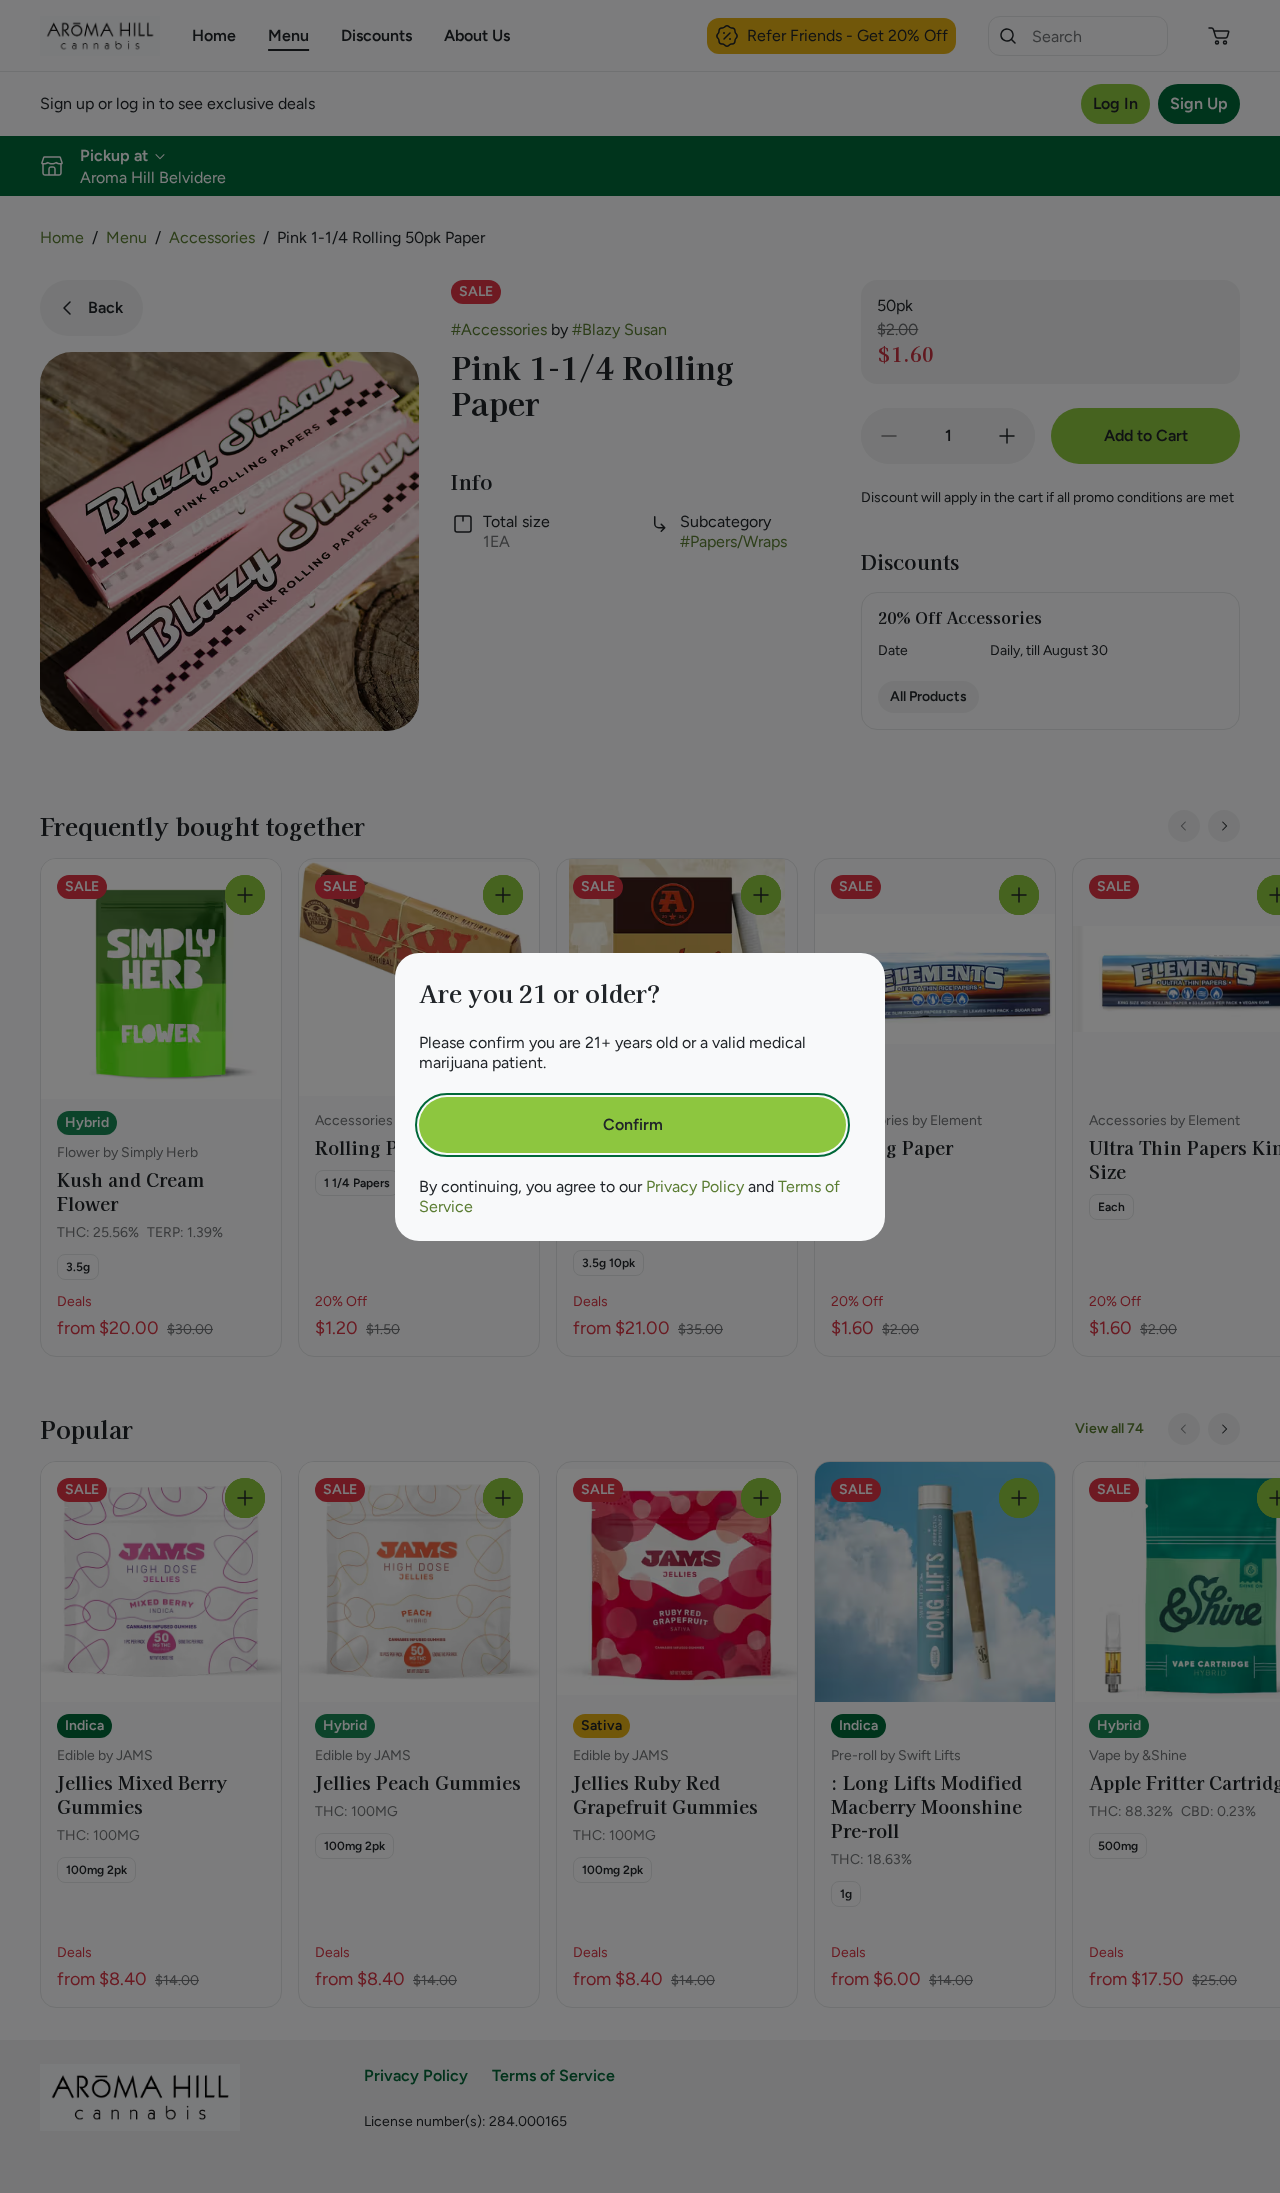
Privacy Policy (695, 1186)
